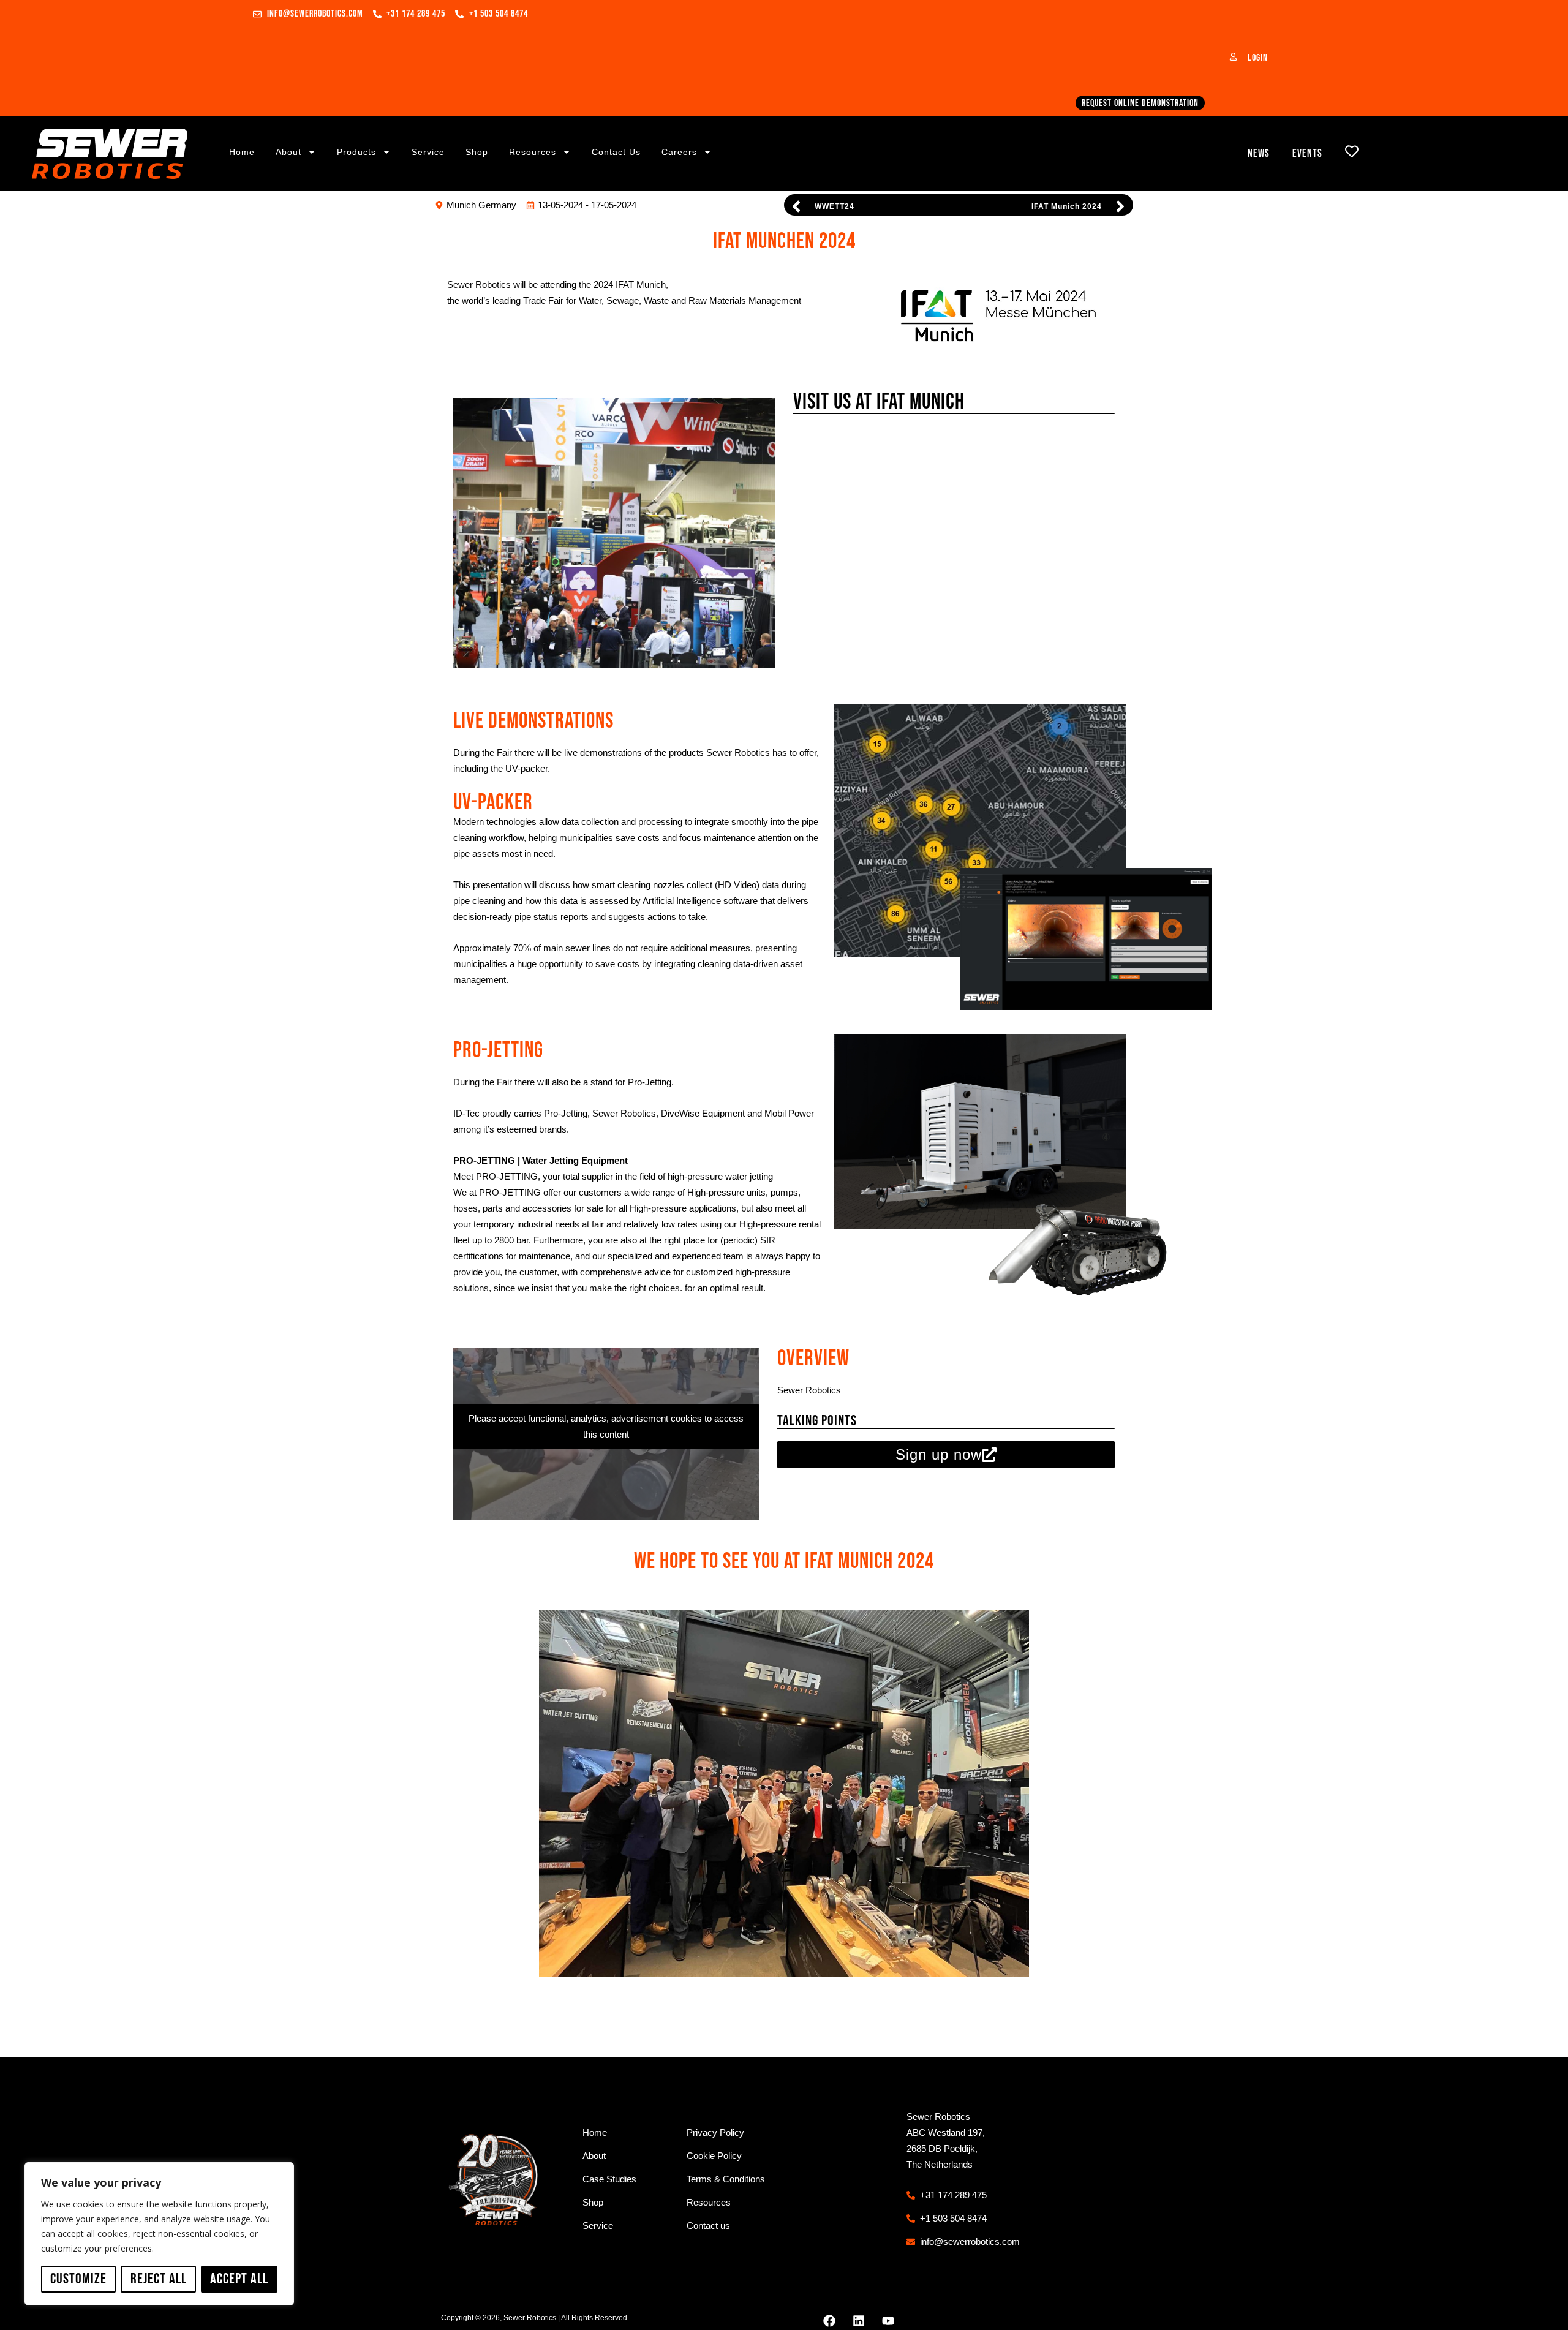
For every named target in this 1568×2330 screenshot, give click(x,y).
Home (242, 152)
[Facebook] (829, 2321)
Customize (78, 2279)
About (288, 152)
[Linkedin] (859, 2321)
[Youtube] (888, 2321)
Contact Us (616, 152)
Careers (679, 152)
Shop (477, 152)
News (1259, 153)
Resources (533, 152)
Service (428, 152)
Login (1258, 58)
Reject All (159, 2279)
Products (356, 152)
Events (1307, 153)
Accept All (239, 2279)
